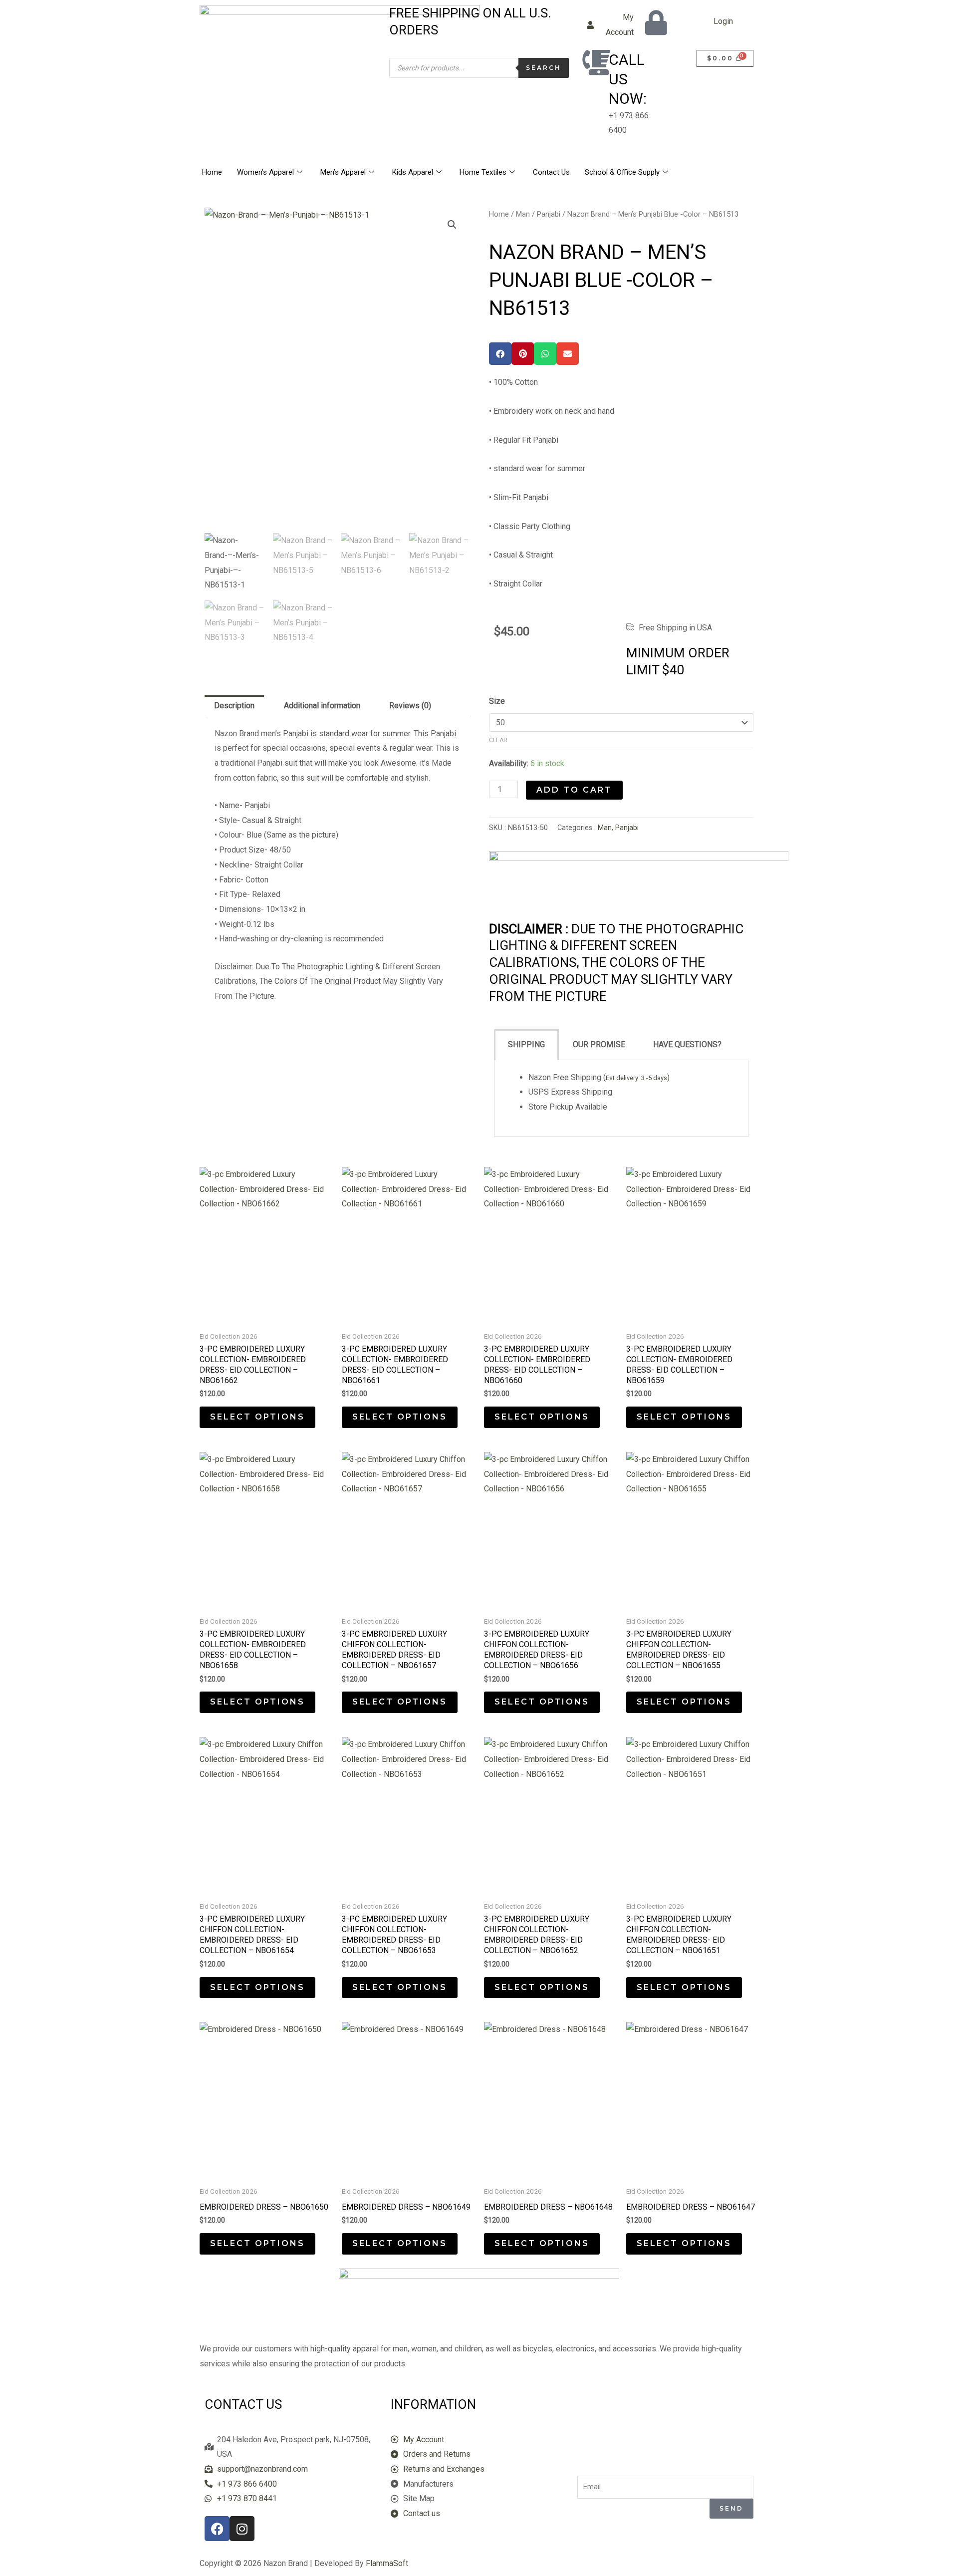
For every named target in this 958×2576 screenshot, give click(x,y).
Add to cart (574, 790)
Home (212, 172)
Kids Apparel (413, 172)
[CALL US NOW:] (596, 62)
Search (544, 68)
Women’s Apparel (265, 172)
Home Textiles (483, 172)
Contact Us (551, 172)
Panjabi (549, 214)
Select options (257, 1417)
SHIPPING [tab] (526, 1044)
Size (497, 701)
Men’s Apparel (343, 172)
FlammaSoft (387, 2563)
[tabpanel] (621, 1099)
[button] (452, 225)
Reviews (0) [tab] (410, 706)
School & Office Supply (622, 172)
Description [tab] (234, 706)
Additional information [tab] (322, 706)
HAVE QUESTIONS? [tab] (687, 1044)
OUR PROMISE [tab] (599, 1044)
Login (723, 21)
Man (523, 214)
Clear (498, 740)
